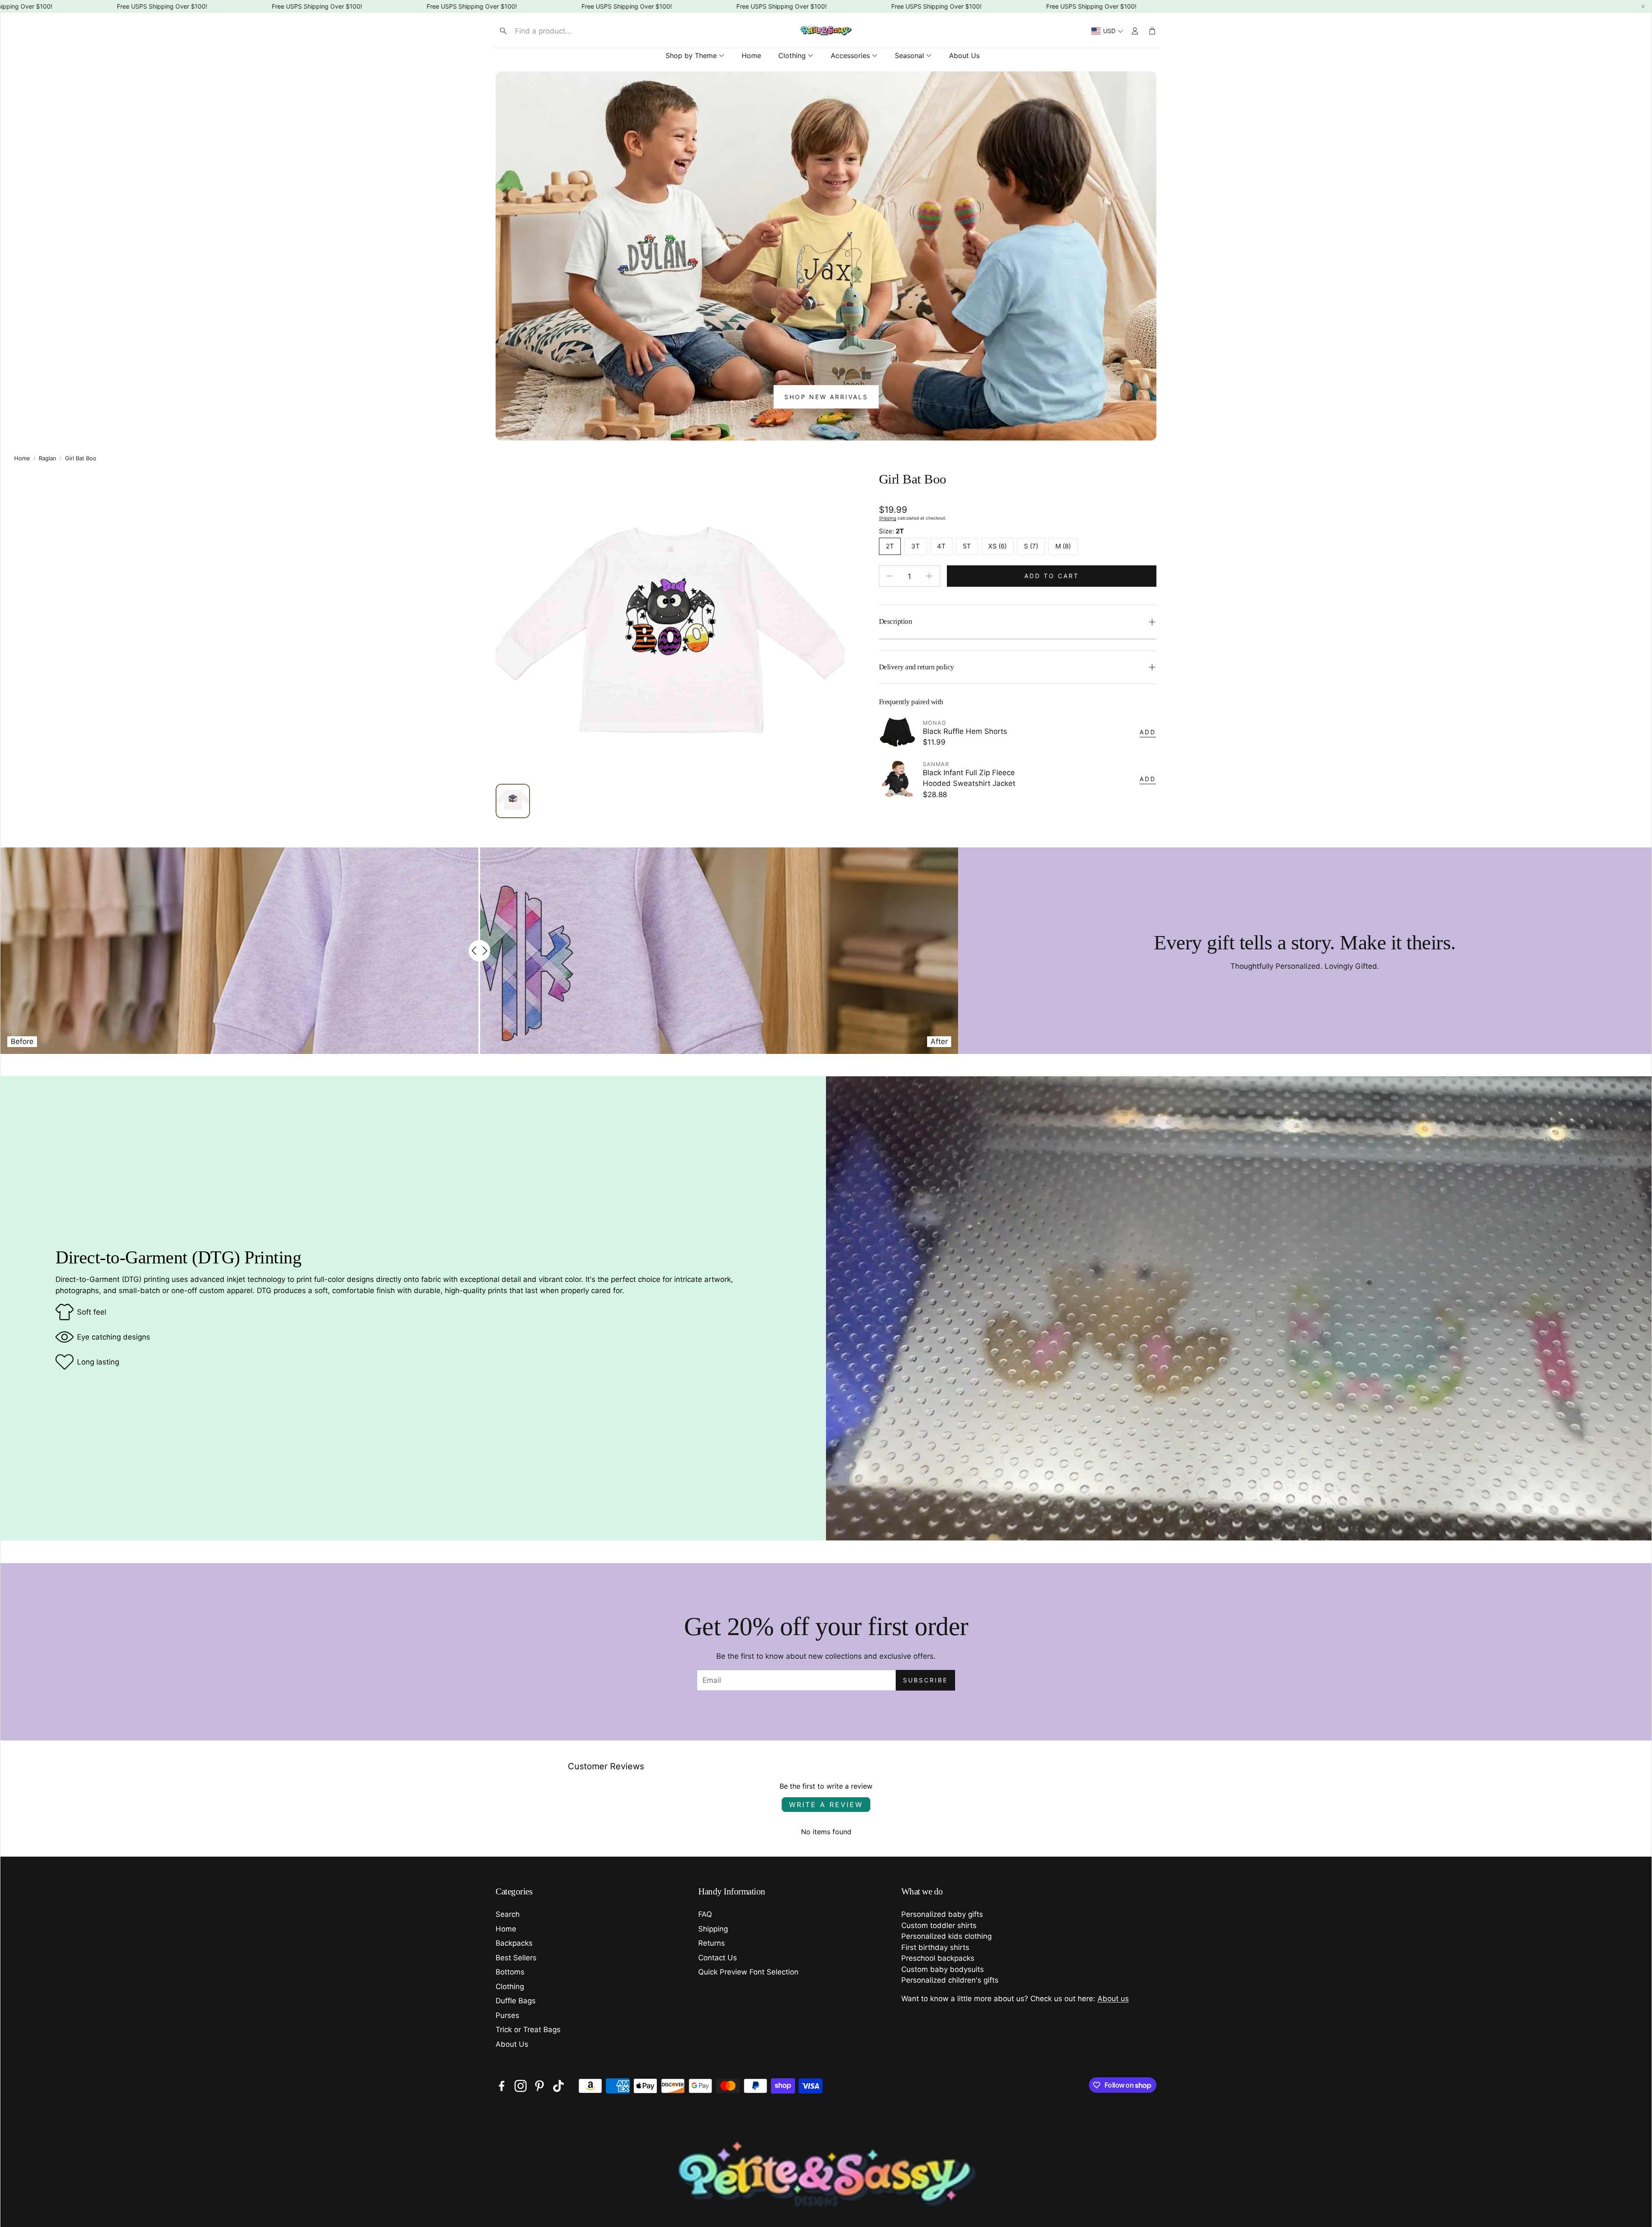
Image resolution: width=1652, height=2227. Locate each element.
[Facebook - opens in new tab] (502, 2086)
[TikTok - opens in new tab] (558, 2086)
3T (915, 546)
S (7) (1031, 546)
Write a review (826, 1805)
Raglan (48, 458)
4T (941, 546)
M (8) (1063, 546)
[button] (566, 31)
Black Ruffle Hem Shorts (965, 731)
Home (22, 458)
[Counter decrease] (890, 576)
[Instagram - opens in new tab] (521, 2086)
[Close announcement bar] (1643, 6)
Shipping (888, 518)
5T (967, 546)
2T (890, 546)
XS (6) (997, 546)
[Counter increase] (929, 576)
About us (1113, 1999)
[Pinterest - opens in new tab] (539, 2086)
